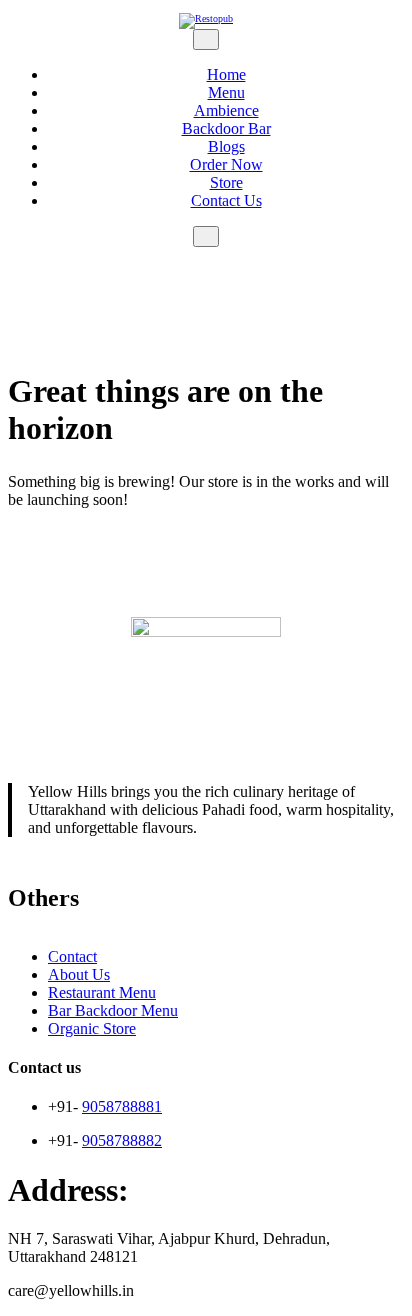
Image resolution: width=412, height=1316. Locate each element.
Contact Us (226, 200)
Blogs (226, 146)
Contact (72, 956)
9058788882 (122, 1140)
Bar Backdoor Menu (113, 1010)
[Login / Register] (206, 255)
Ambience (226, 110)
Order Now (226, 164)
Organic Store (92, 1028)
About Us (79, 974)
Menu (226, 92)
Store (226, 182)
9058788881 (122, 1106)
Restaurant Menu (102, 992)
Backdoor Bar (226, 128)
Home (226, 74)
